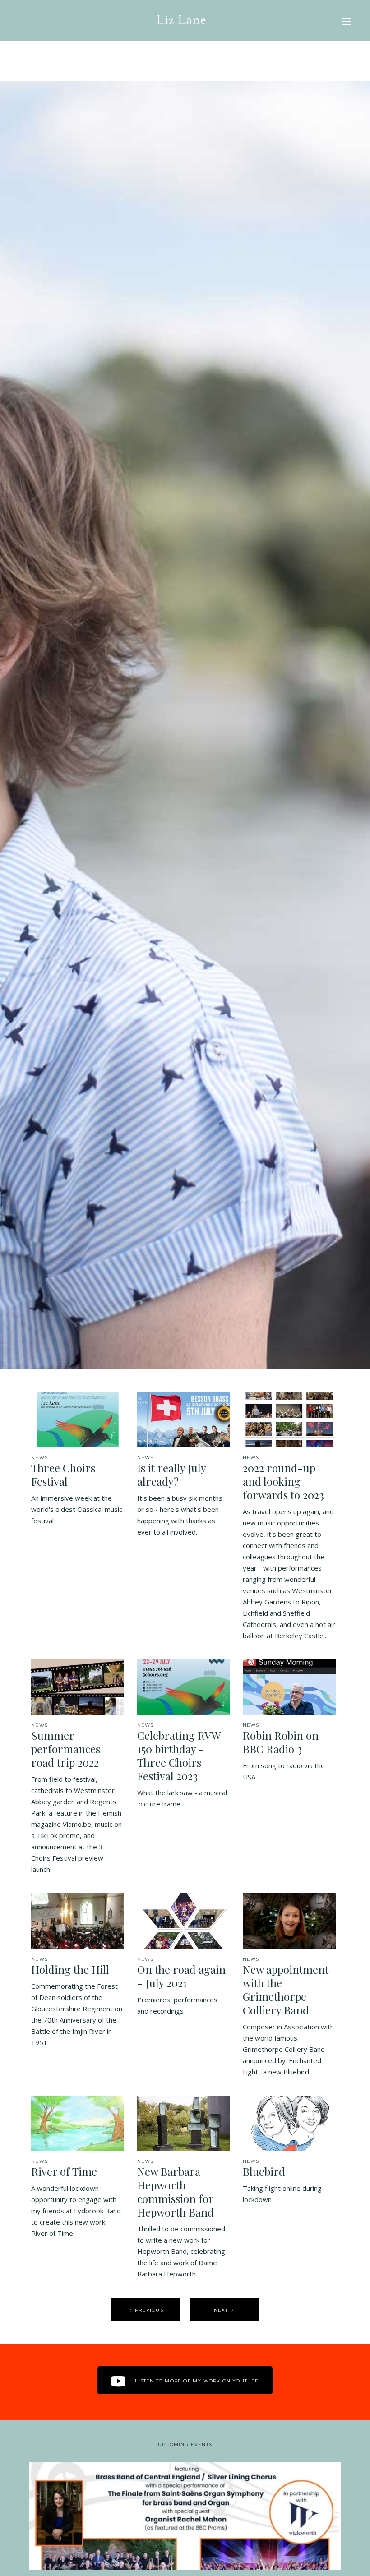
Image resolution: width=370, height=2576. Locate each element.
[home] (181, 20)
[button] (346, 20)
